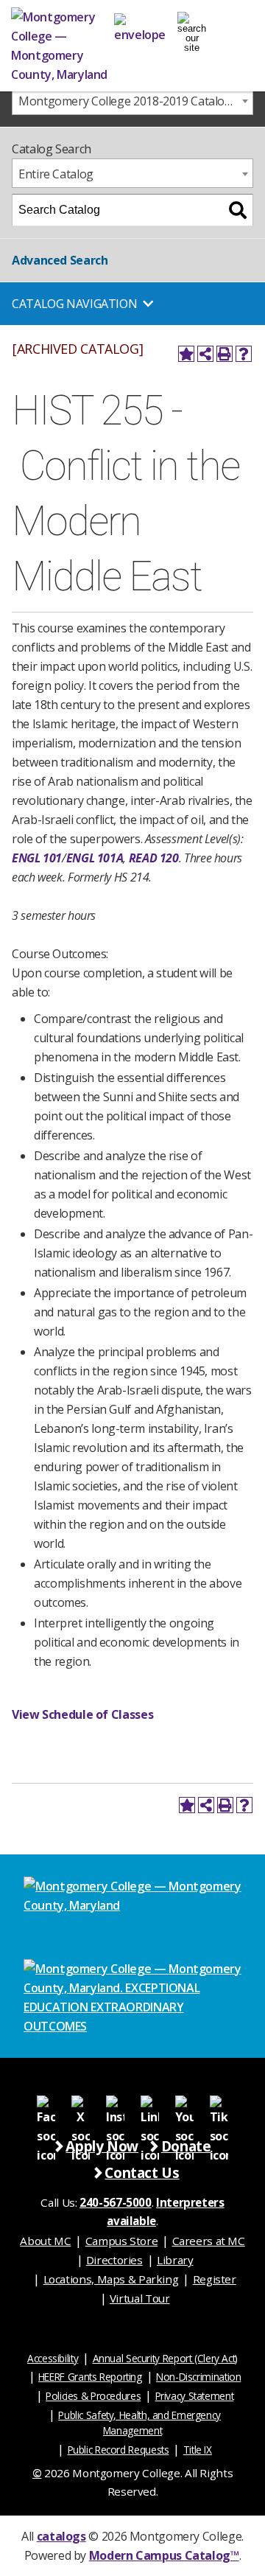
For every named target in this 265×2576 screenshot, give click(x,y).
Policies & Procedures (93, 2396)
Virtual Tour (140, 2298)
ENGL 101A (95, 858)
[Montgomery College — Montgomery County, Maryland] (63, 46)
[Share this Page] (205, 354)
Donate (186, 2146)
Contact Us (142, 2172)
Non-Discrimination (198, 2377)
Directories (114, 2260)
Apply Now (102, 2146)
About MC (45, 2241)
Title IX (198, 2450)
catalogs (61, 2536)
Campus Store (122, 2241)
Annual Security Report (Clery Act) (166, 2358)
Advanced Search (60, 260)
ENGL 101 (37, 858)
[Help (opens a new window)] (244, 354)
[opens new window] (46, 2104)
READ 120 (154, 858)
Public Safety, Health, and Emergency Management (139, 2423)
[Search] (238, 210)
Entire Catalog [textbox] (56, 174)
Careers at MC (209, 2241)
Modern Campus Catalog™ (164, 2555)
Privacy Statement (195, 2396)
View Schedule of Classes (82, 1714)
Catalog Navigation (74, 304)
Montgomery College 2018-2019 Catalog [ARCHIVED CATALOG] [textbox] (135, 101)
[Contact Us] (140, 26)
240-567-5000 (116, 2202)
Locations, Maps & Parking (111, 2279)
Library (175, 2260)
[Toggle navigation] (192, 26)
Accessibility (53, 2358)
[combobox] (132, 100)
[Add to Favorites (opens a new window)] (186, 354)
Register (215, 2279)
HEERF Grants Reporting (90, 2377)
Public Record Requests (119, 2450)
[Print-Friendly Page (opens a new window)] (225, 354)
